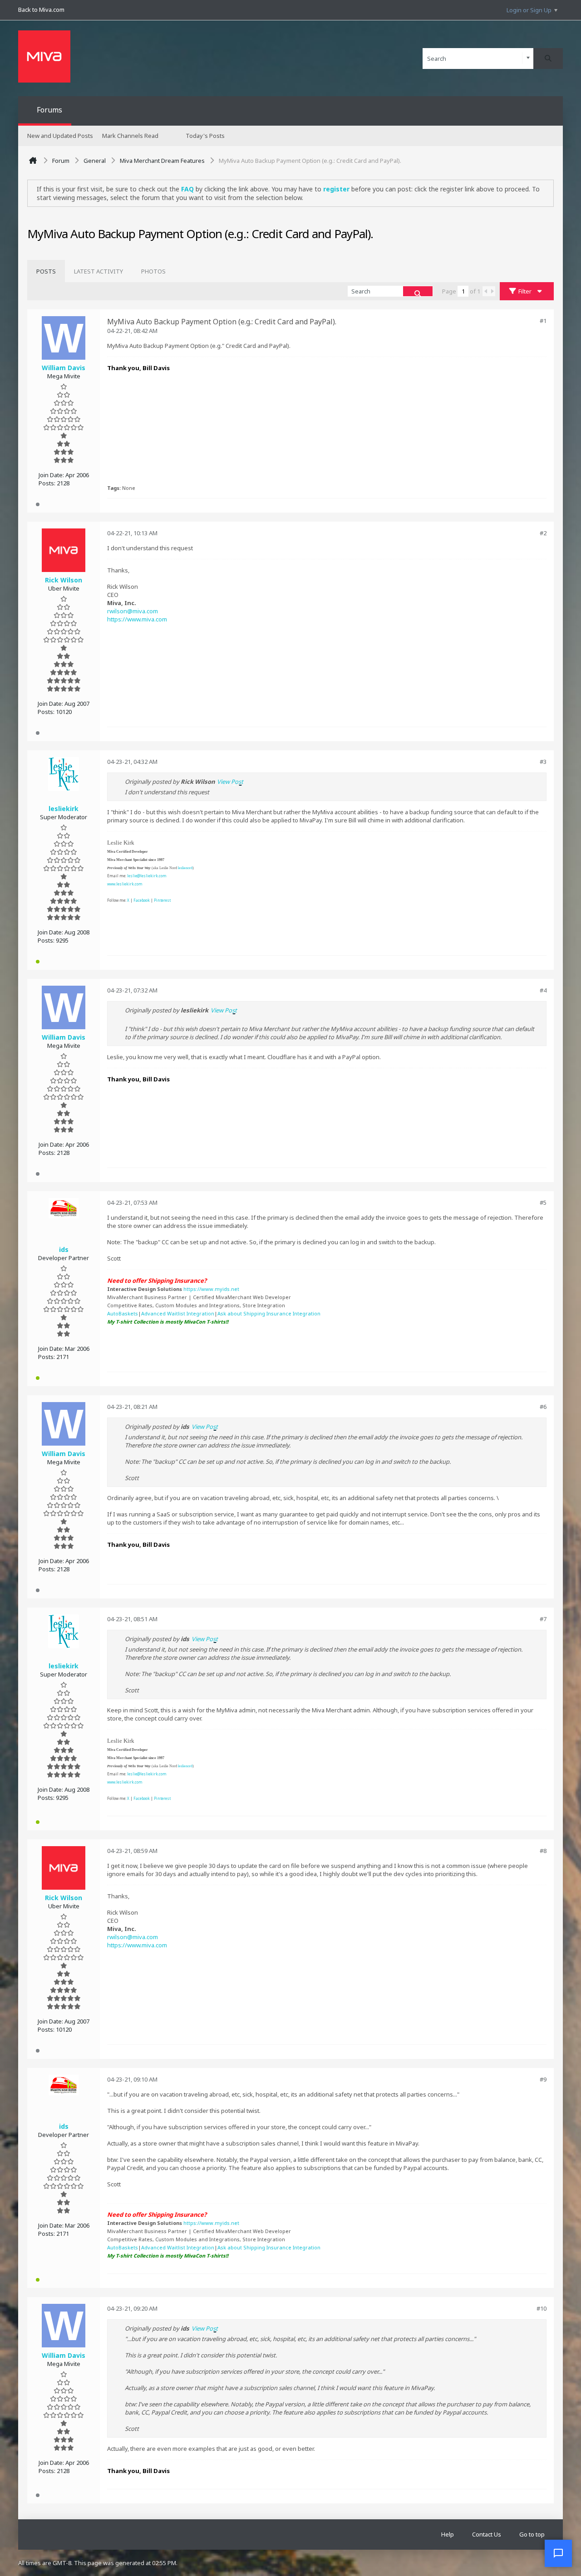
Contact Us (487, 2534)
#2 (543, 533)
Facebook (142, 900)
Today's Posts (205, 136)
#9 (543, 2079)
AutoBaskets (123, 1313)
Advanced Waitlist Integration (178, 1313)
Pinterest (162, 900)
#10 (542, 2308)
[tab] (46, 271)
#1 (543, 321)
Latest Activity (98, 271)
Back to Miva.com (41, 10)
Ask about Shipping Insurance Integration (269, 1313)
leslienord (185, 868)
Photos (153, 271)
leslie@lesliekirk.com (147, 876)
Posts (46, 271)
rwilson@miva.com (133, 611)
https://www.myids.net (211, 1289)
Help (448, 2534)
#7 (543, 1619)
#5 (543, 1202)
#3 (543, 762)
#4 (543, 990)
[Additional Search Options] (528, 58)
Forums (49, 110)
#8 (543, 1851)
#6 (543, 1407)
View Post (230, 782)
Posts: (47, 483)
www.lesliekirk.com (125, 884)
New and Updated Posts (60, 136)
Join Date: (51, 475)
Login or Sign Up (529, 10)
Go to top (532, 2534)
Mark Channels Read (130, 136)
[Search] (548, 59)
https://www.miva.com (137, 619)
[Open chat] (558, 2553)
